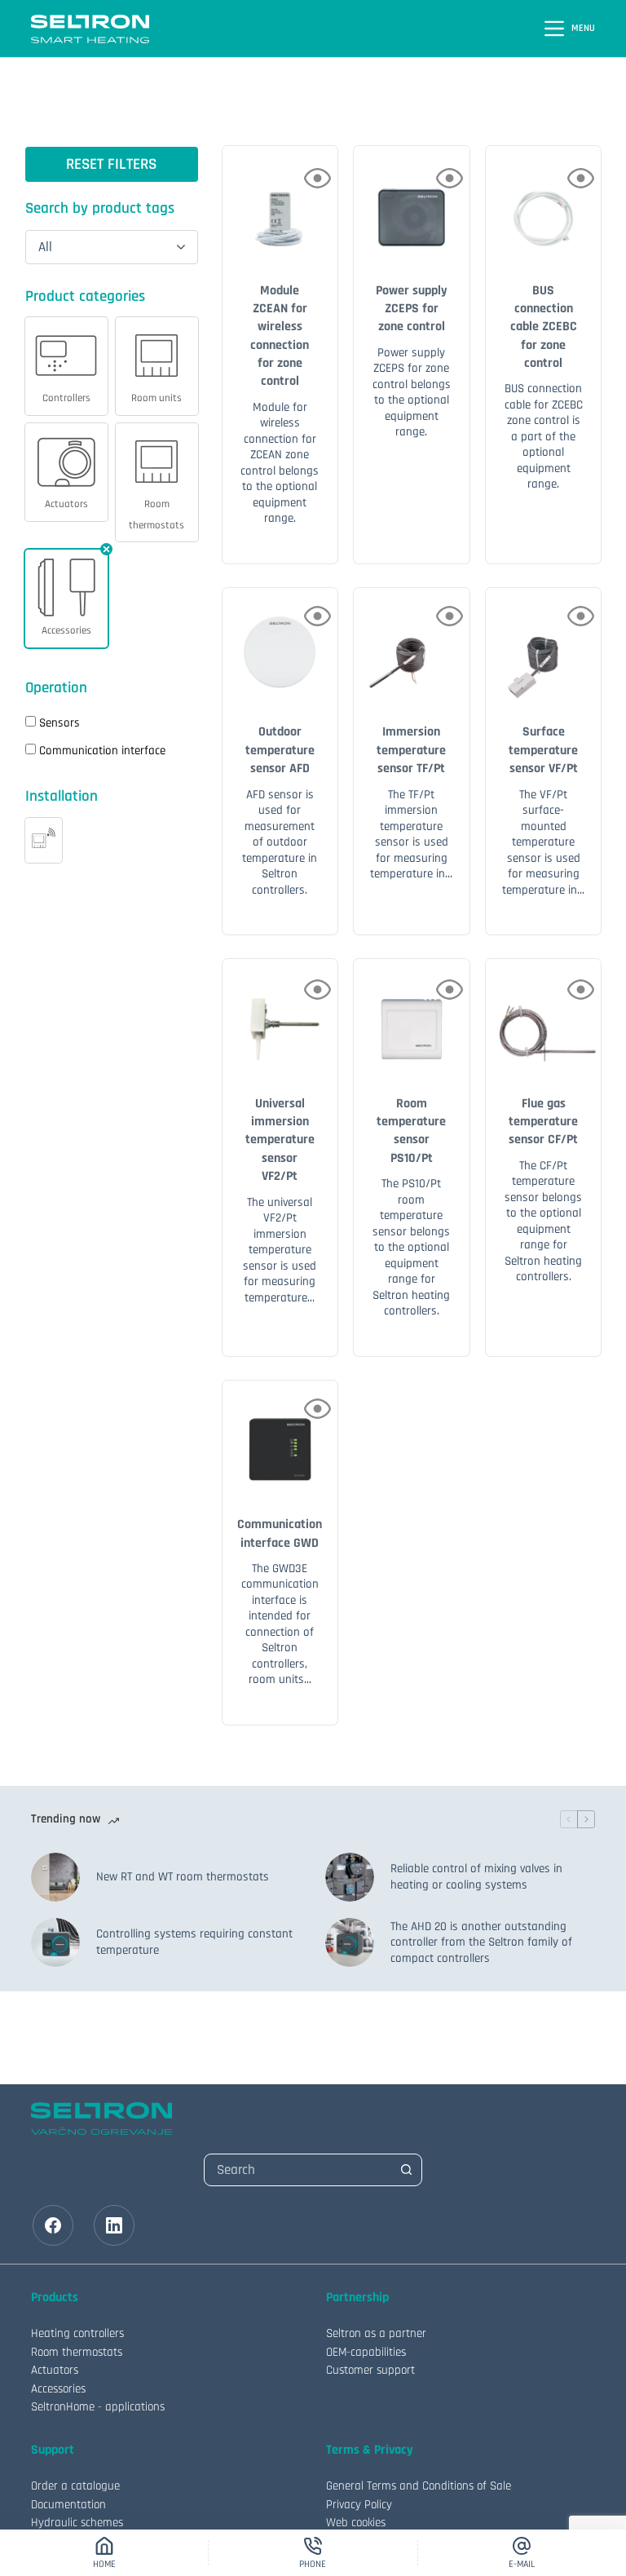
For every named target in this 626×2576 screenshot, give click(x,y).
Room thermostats (77, 2352)
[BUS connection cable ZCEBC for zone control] (544, 204)
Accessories (58, 2389)
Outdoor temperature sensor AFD (280, 750)
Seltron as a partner (376, 2333)
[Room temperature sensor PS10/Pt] (412, 1017)
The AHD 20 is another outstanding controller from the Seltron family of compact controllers (481, 1942)
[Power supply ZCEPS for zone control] (412, 204)
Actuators (55, 2370)
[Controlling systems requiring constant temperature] (55, 1942)
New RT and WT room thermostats (183, 1877)
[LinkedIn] (114, 2225)
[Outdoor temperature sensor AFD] (280, 646)
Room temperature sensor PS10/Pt (411, 1131)
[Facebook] (53, 2225)
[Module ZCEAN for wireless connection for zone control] (280, 204)
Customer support (370, 2370)
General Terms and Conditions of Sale (419, 2486)
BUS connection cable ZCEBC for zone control (544, 327)
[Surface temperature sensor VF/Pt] (544, 646)
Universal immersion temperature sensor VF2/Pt (280, 1140)
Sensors (60, 723)
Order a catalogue (75, 2486)
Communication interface (102, 751)
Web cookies (356, 2523)
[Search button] (406, 2170)
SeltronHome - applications (98, 2407)
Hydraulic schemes (77, 2523)
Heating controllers (77, 2333)
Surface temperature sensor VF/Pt (543, 750)
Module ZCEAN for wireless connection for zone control (280, 336)
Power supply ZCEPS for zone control (412, 309)
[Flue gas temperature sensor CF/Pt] (544, 1017)
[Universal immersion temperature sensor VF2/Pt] (280, 1017)
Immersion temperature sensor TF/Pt (411, 750)
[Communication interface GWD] (280, 1438)
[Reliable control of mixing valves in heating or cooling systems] (350, 1877)
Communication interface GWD (280, 1533)
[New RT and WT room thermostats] (55, 1877)
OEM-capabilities (366, 2352)
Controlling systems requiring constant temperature (194, 1942)
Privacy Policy (359, 2505)
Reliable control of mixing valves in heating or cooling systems (476, 1877)
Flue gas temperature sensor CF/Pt (543, 1122)
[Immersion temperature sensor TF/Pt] (412, 646)
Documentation (68, 2505)
